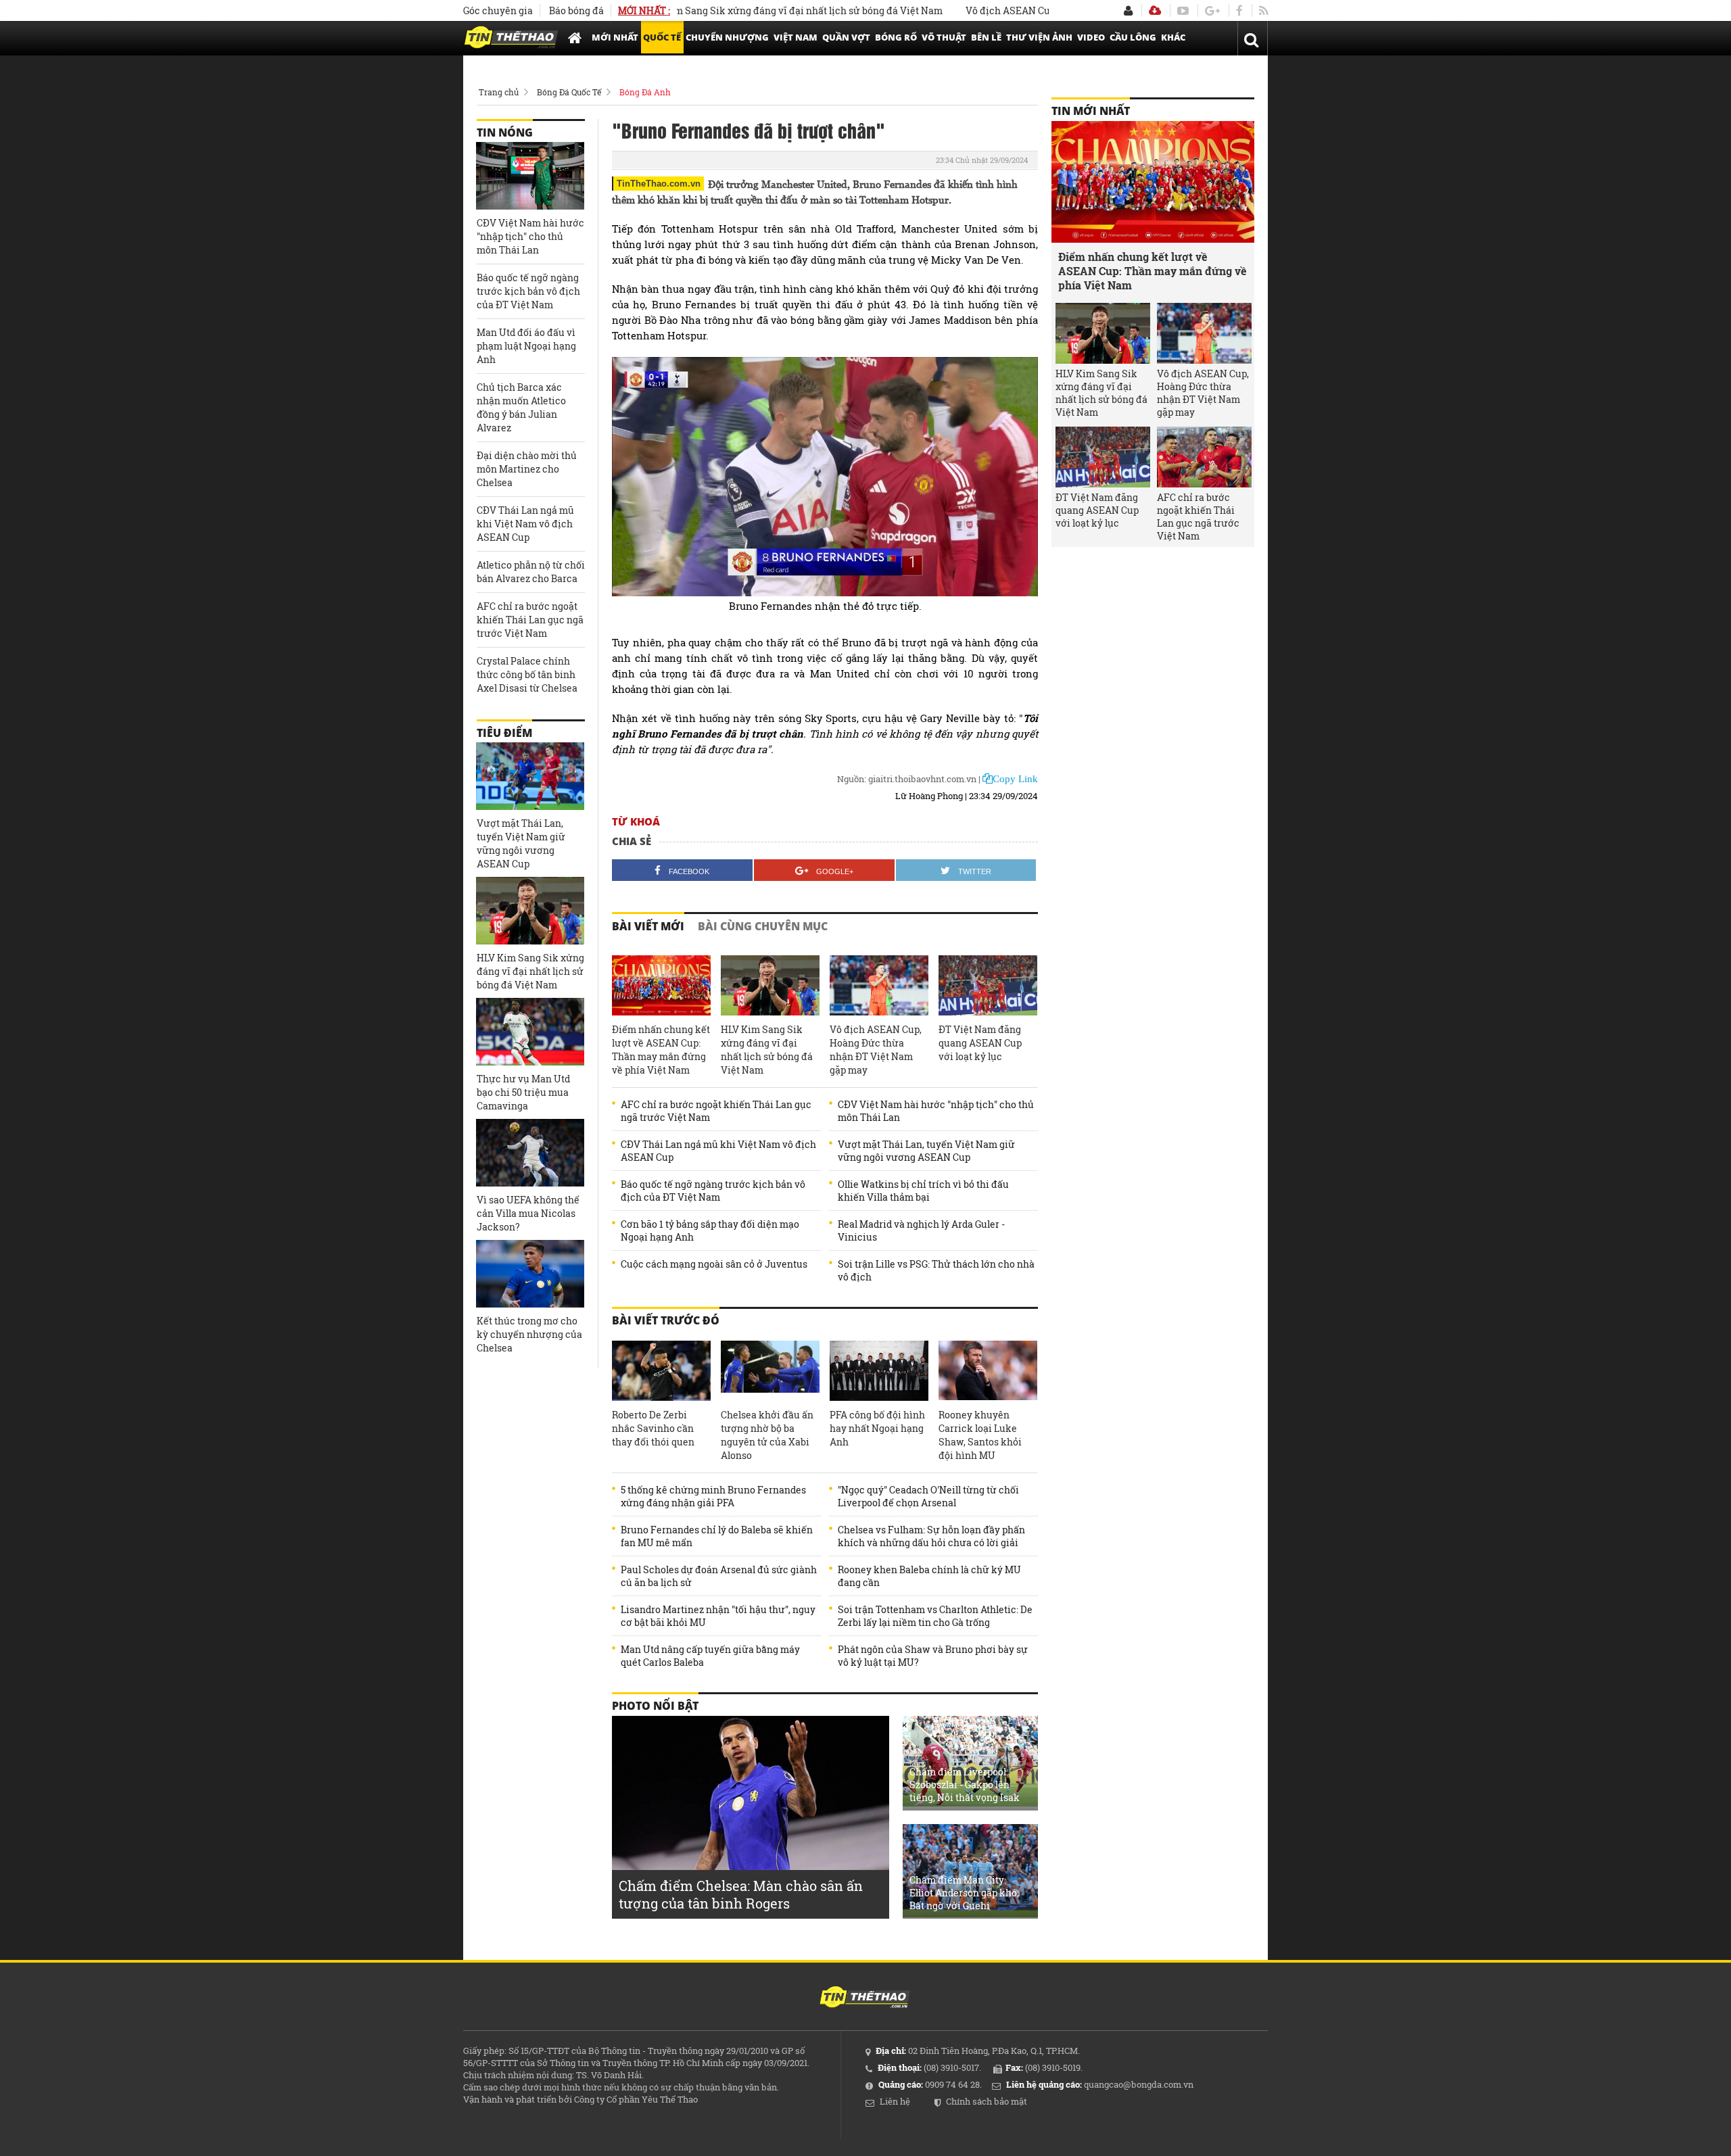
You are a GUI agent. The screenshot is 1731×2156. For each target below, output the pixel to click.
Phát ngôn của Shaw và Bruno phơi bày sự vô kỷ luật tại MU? (933, 1656)
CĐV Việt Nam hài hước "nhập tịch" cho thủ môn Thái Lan (936, 1111)
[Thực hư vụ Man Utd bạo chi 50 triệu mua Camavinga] (530, 1032)
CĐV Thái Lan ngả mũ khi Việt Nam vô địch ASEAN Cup (718, 1151)
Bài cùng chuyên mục (763, 926)
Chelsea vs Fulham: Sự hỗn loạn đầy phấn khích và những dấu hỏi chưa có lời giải (931, 1536)
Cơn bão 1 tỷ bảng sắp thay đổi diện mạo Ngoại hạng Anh (710, 1230)
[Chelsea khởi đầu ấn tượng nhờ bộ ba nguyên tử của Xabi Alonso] (770, 1371)
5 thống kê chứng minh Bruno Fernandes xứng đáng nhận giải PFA (713, 1496)
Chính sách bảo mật (987, 2101)
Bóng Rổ (896, 37)
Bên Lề (986, 37)
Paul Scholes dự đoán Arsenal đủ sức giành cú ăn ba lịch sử (719, 1576)
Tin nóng (505, 133)
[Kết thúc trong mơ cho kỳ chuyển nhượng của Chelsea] (530, 1274)
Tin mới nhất (1091, 111)
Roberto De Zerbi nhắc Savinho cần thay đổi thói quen (653, 1428)
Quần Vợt (846, 37)
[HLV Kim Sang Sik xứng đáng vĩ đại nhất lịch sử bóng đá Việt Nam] (770, 986)
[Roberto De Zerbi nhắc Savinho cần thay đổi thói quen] (661, 1371)
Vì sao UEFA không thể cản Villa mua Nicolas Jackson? (528, 1213)
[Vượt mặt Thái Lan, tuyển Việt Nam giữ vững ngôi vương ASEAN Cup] (530, 776)
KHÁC (1173, 37)
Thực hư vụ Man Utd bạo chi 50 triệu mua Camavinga (523, 1092)
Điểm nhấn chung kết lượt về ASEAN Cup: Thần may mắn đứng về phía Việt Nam (661, 1050)
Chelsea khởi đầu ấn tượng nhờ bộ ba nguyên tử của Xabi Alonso (767, 1435)
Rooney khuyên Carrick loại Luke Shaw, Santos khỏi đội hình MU (980, 1435)
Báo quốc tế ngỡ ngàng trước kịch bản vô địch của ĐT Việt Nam (713, 1191)
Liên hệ (895, 2101)
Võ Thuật (944, 37)
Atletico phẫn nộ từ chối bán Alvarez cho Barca (531, 572)
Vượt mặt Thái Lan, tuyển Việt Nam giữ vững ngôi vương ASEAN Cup (926, 1151)
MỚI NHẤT (615, 37)
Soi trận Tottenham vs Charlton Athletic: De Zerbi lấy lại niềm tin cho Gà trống (935, 1616)
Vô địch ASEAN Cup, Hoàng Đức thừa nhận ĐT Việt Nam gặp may (1045, 10)
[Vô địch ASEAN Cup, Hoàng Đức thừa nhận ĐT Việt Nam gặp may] (879, 986)
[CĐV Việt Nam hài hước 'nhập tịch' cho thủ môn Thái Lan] (530, 176)
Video (1091, 37)
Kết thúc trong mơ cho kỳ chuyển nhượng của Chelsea (529, 1334)
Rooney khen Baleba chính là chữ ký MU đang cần (929, 1576)
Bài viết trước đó (666, 1320)
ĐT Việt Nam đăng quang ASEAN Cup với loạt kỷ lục (980, 1043)
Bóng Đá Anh (645, 92)
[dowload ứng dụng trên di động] (1155, 10)
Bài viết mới (648, 926)
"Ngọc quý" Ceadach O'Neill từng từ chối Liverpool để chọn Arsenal (928, 1496)
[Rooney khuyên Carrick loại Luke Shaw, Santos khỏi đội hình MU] (988, 1371)
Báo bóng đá (576, 10)
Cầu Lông (1133, 37)
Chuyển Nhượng (727, 37)
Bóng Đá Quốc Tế (569, 92)
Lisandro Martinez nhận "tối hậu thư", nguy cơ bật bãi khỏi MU (718, 1616)
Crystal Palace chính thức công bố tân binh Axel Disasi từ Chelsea (527, 674)
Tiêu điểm (504, 733)
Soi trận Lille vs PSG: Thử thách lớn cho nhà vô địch (936, 1270)
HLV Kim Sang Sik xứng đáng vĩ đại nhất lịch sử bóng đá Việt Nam (726, 10)
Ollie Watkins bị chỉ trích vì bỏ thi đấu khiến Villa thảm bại (923, 1191)
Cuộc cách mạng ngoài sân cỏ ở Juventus (714, 1264)
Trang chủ (499, 92)
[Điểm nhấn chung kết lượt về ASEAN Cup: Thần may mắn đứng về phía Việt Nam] (661, 986)
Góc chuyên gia (498, 10)
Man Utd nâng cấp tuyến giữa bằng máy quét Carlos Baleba (710, 1656)
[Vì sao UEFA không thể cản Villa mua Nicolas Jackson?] (530, 1153)
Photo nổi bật (655, 1706)
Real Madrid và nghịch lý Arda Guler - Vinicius (921, 1230)
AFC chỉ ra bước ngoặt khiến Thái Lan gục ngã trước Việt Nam (716, 1111)
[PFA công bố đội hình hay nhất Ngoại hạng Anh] (879, 1371)
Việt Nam (796, 37)
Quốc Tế (662, 37)
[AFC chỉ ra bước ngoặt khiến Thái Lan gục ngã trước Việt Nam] (1204, 457)
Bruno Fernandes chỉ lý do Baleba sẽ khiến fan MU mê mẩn (717, 1536)
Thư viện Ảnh (1039, 37)
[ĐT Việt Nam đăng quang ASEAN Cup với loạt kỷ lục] (988, 986)
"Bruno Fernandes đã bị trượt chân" (749, 130)
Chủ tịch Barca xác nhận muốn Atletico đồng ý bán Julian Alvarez (521, 407)
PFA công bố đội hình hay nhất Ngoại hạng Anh (877, 1428)
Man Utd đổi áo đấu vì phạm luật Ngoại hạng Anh (526, 346)
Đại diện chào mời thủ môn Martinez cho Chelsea (527, 469)
